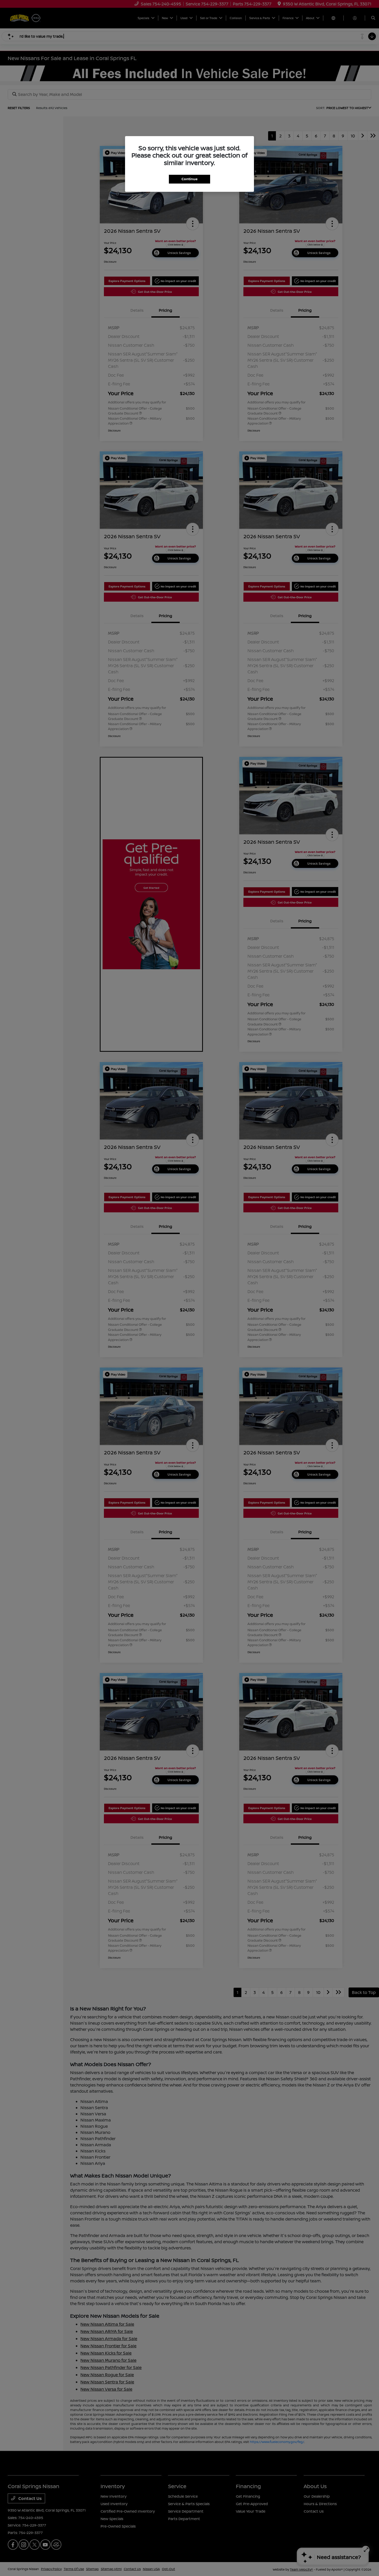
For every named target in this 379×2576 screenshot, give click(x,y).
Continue (190, 179)
